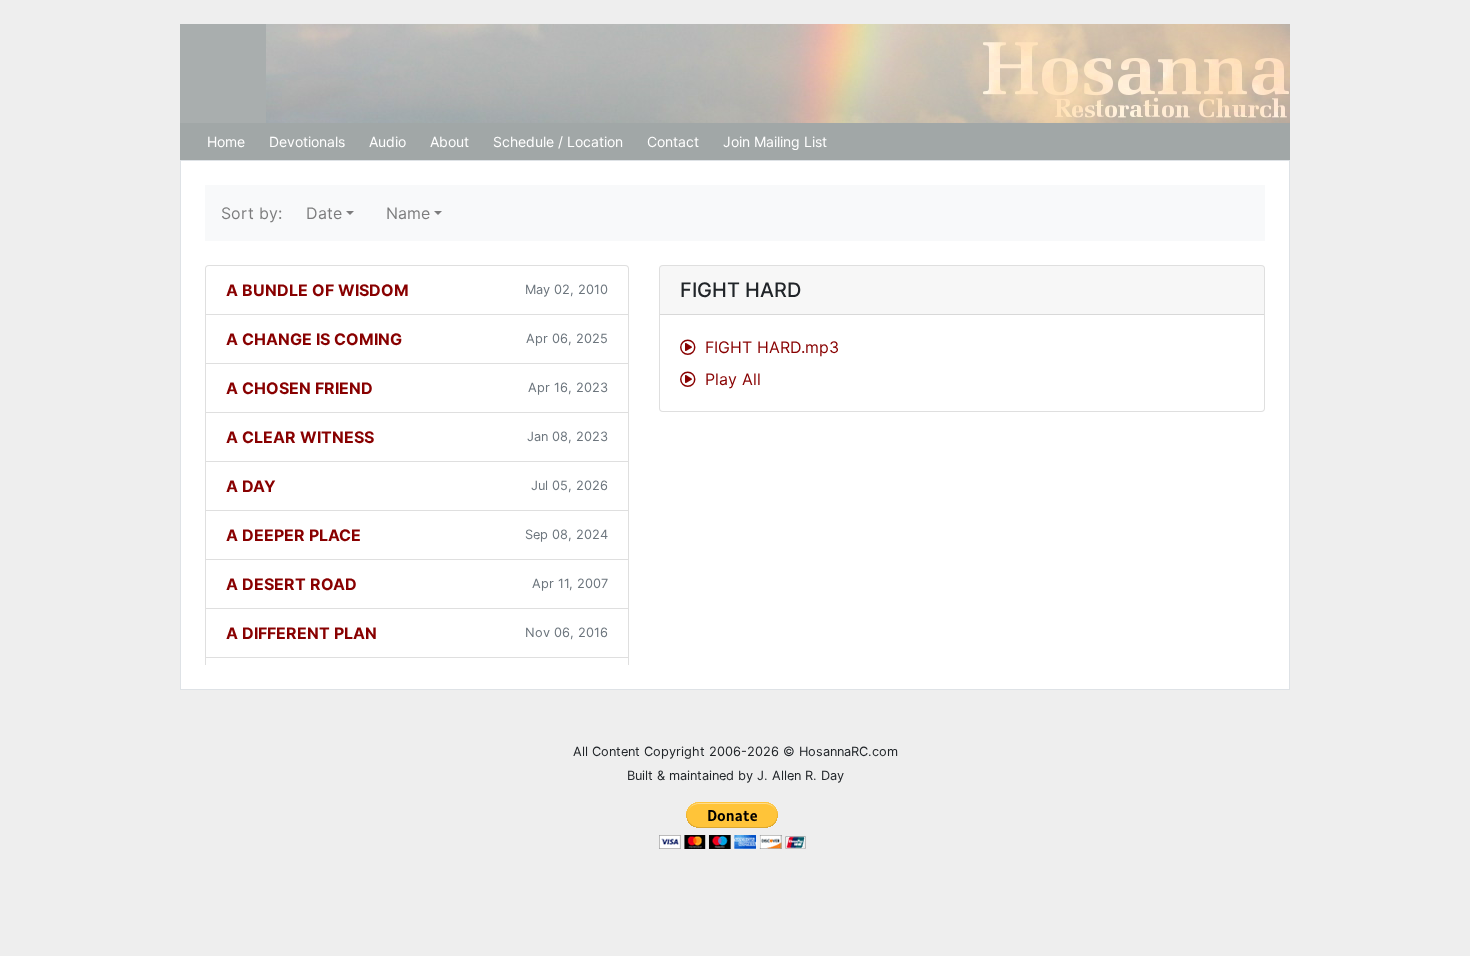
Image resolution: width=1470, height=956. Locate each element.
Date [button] (324, 213)
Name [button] (408, 213)
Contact (673, 141)
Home (226, 141)
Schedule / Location (558, 141)
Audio (387, 141)
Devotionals (307, 141)
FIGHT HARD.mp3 (769, 347)
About (449, 141)
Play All (730, 379)
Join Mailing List (775, 141)
